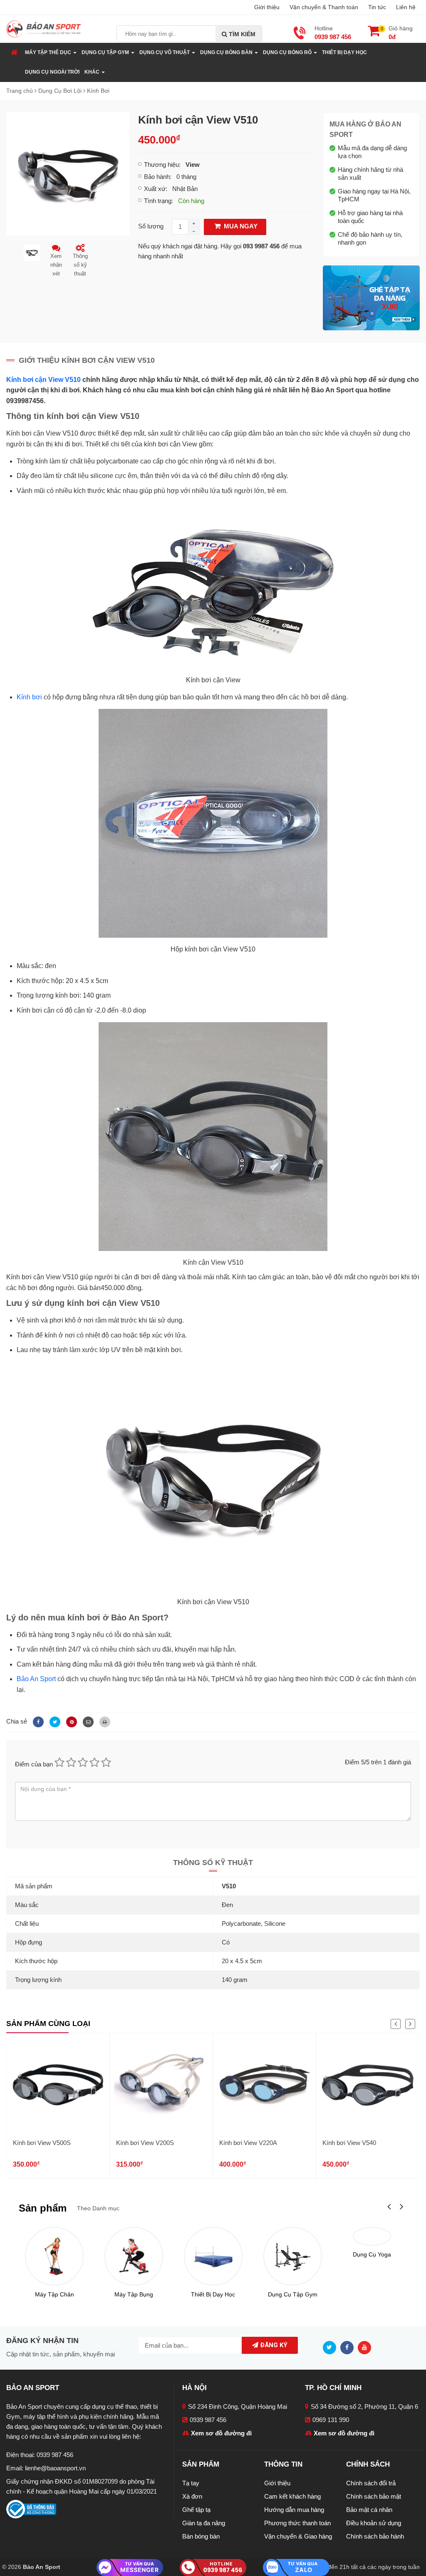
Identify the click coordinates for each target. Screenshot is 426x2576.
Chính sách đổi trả (371, 2483)
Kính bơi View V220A (248, 2143)
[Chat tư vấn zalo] (296, 2567)
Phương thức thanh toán (297, 2523)
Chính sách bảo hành (375, 2536)
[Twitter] (54, 1721)
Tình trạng (158, 201)
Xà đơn (192, 2496)
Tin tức (377, 7)
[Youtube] (367, 2347)
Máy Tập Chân (54, 2294)
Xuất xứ (155, 189)
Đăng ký (273, 2345)
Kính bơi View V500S (42, 2143)
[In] (103, 1721)
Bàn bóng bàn (201, 2536)
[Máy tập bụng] (134, 2256)
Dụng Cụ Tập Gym (293, 2294)
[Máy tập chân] (54, 2256)
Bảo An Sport (36, 1679)
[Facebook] (37, 1721)
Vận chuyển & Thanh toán (324, 7)
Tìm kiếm (241, 34)
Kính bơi (29, 697)
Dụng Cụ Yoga (372, 2254)
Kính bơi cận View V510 (43, 380)
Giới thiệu (267, 7)
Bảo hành (157, 177)
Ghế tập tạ (196, 2510)
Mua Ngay (240, 226)
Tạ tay (191, 2483)
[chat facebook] (130, 2567)
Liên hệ (406, 7)
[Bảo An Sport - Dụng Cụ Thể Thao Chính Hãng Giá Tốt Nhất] (44, 28)
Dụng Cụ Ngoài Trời (52, 72)
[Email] (87, 1721)
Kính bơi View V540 (349, 2143)
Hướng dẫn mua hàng (294, 2510)
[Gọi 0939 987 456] (213, 2567)
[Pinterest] (70, 1721)
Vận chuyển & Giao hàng (298, 2536)
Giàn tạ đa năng (204, 2523)
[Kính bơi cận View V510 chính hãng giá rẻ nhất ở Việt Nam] (68, 173)
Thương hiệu (161, 165)
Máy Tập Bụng (134, 2294)
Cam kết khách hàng (292, 2496)
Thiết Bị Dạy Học (344, 52)
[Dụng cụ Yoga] (372, 2236)
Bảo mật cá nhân (369, 2510)
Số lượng (151, 226)
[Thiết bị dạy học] (213, 2256)
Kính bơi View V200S (145, 2143)
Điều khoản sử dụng (374, 2523)
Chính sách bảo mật (374, 2496)
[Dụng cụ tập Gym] (293, 2256)
